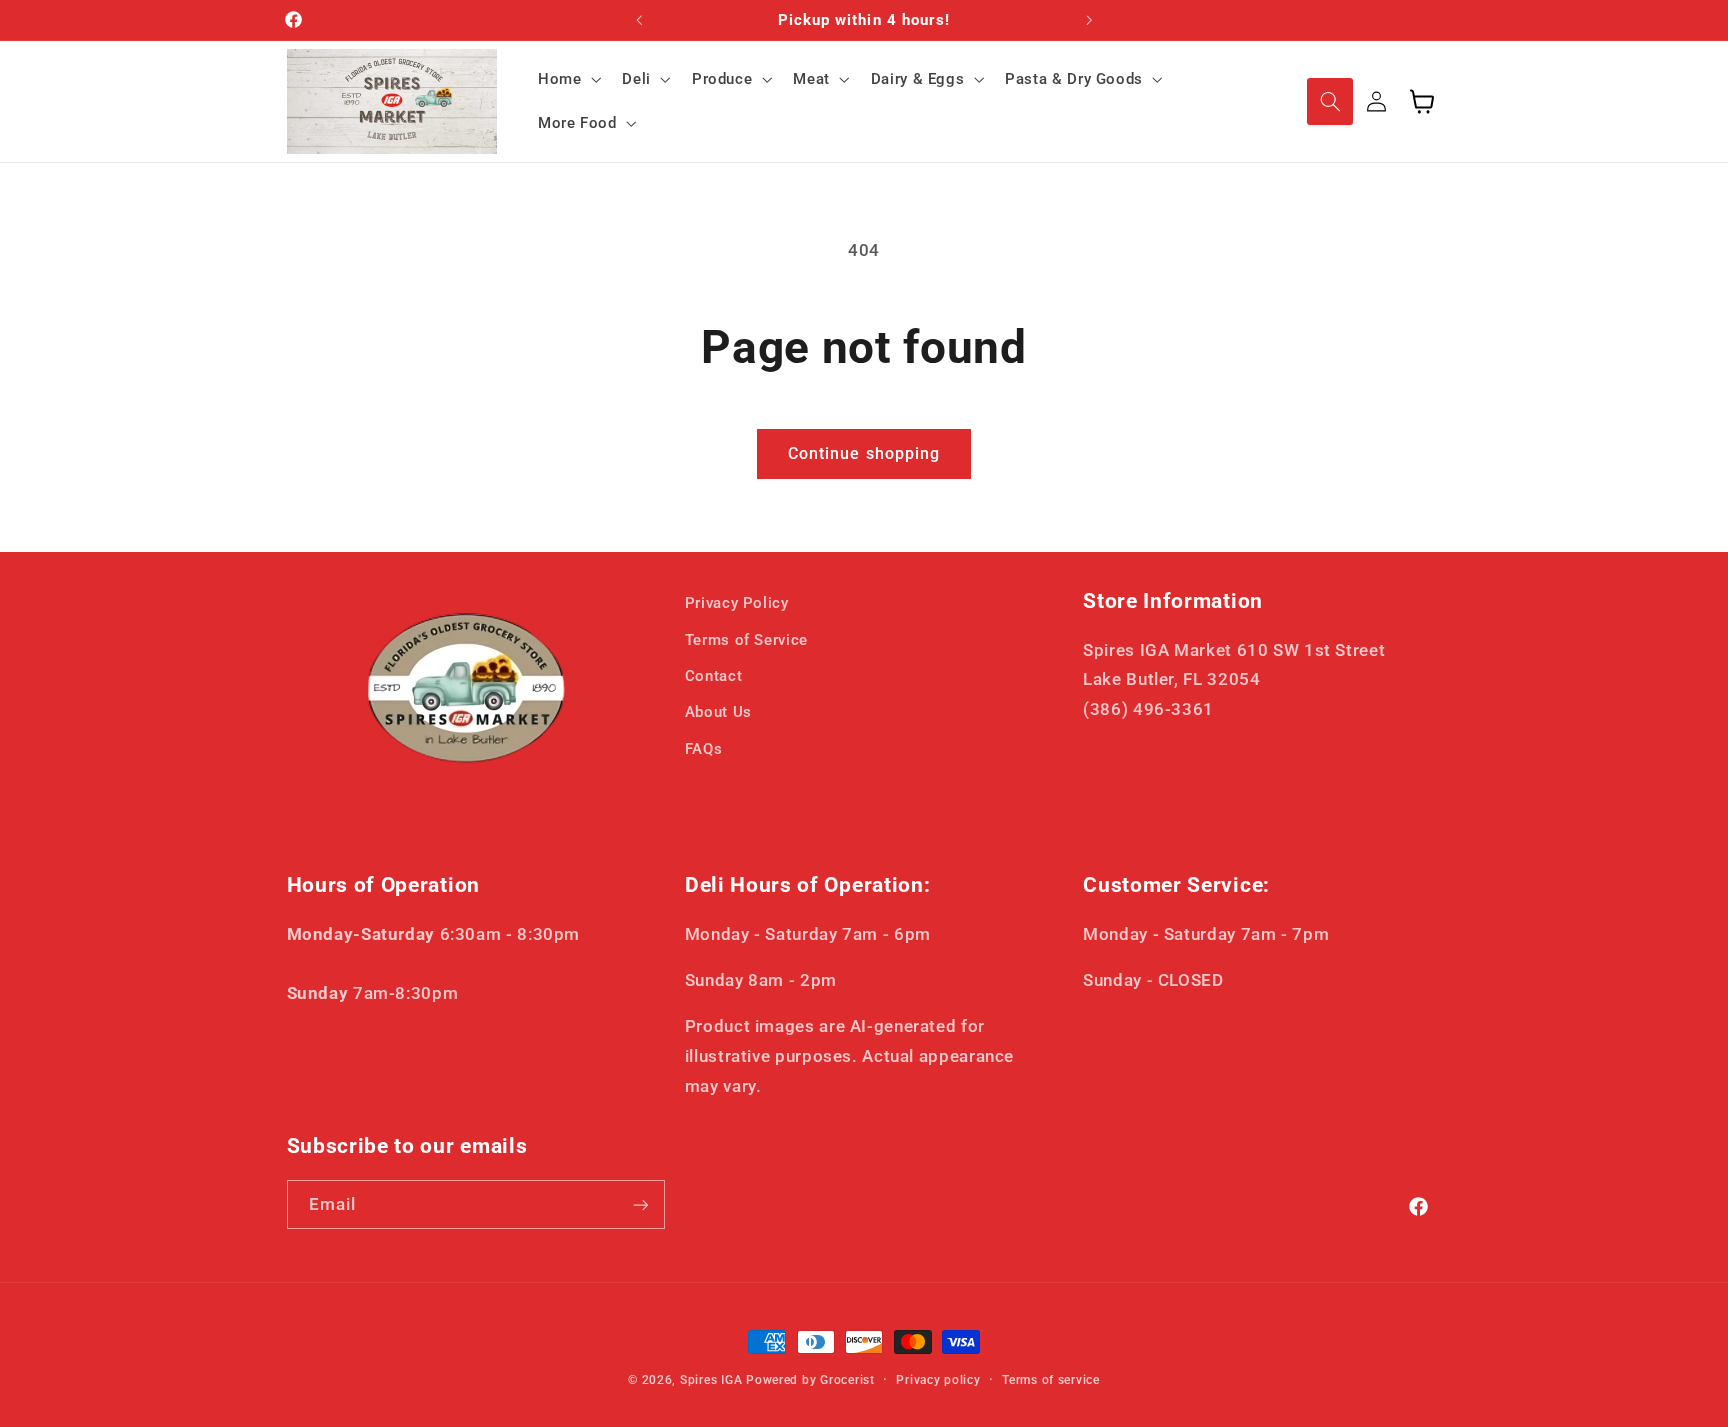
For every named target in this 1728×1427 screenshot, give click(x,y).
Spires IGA (711, 1380)
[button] (567, 79)
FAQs (704, 749)
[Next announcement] (1089, 20)
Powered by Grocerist (810, 1380)
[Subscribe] (640, 1204)
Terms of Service (746, 640)
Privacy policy (938, 1380)
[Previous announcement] (639, 20)
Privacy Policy (737, 603)
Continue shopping (864, 453)
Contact (713, 676)
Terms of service (1051, 1380)
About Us (718, 713)
